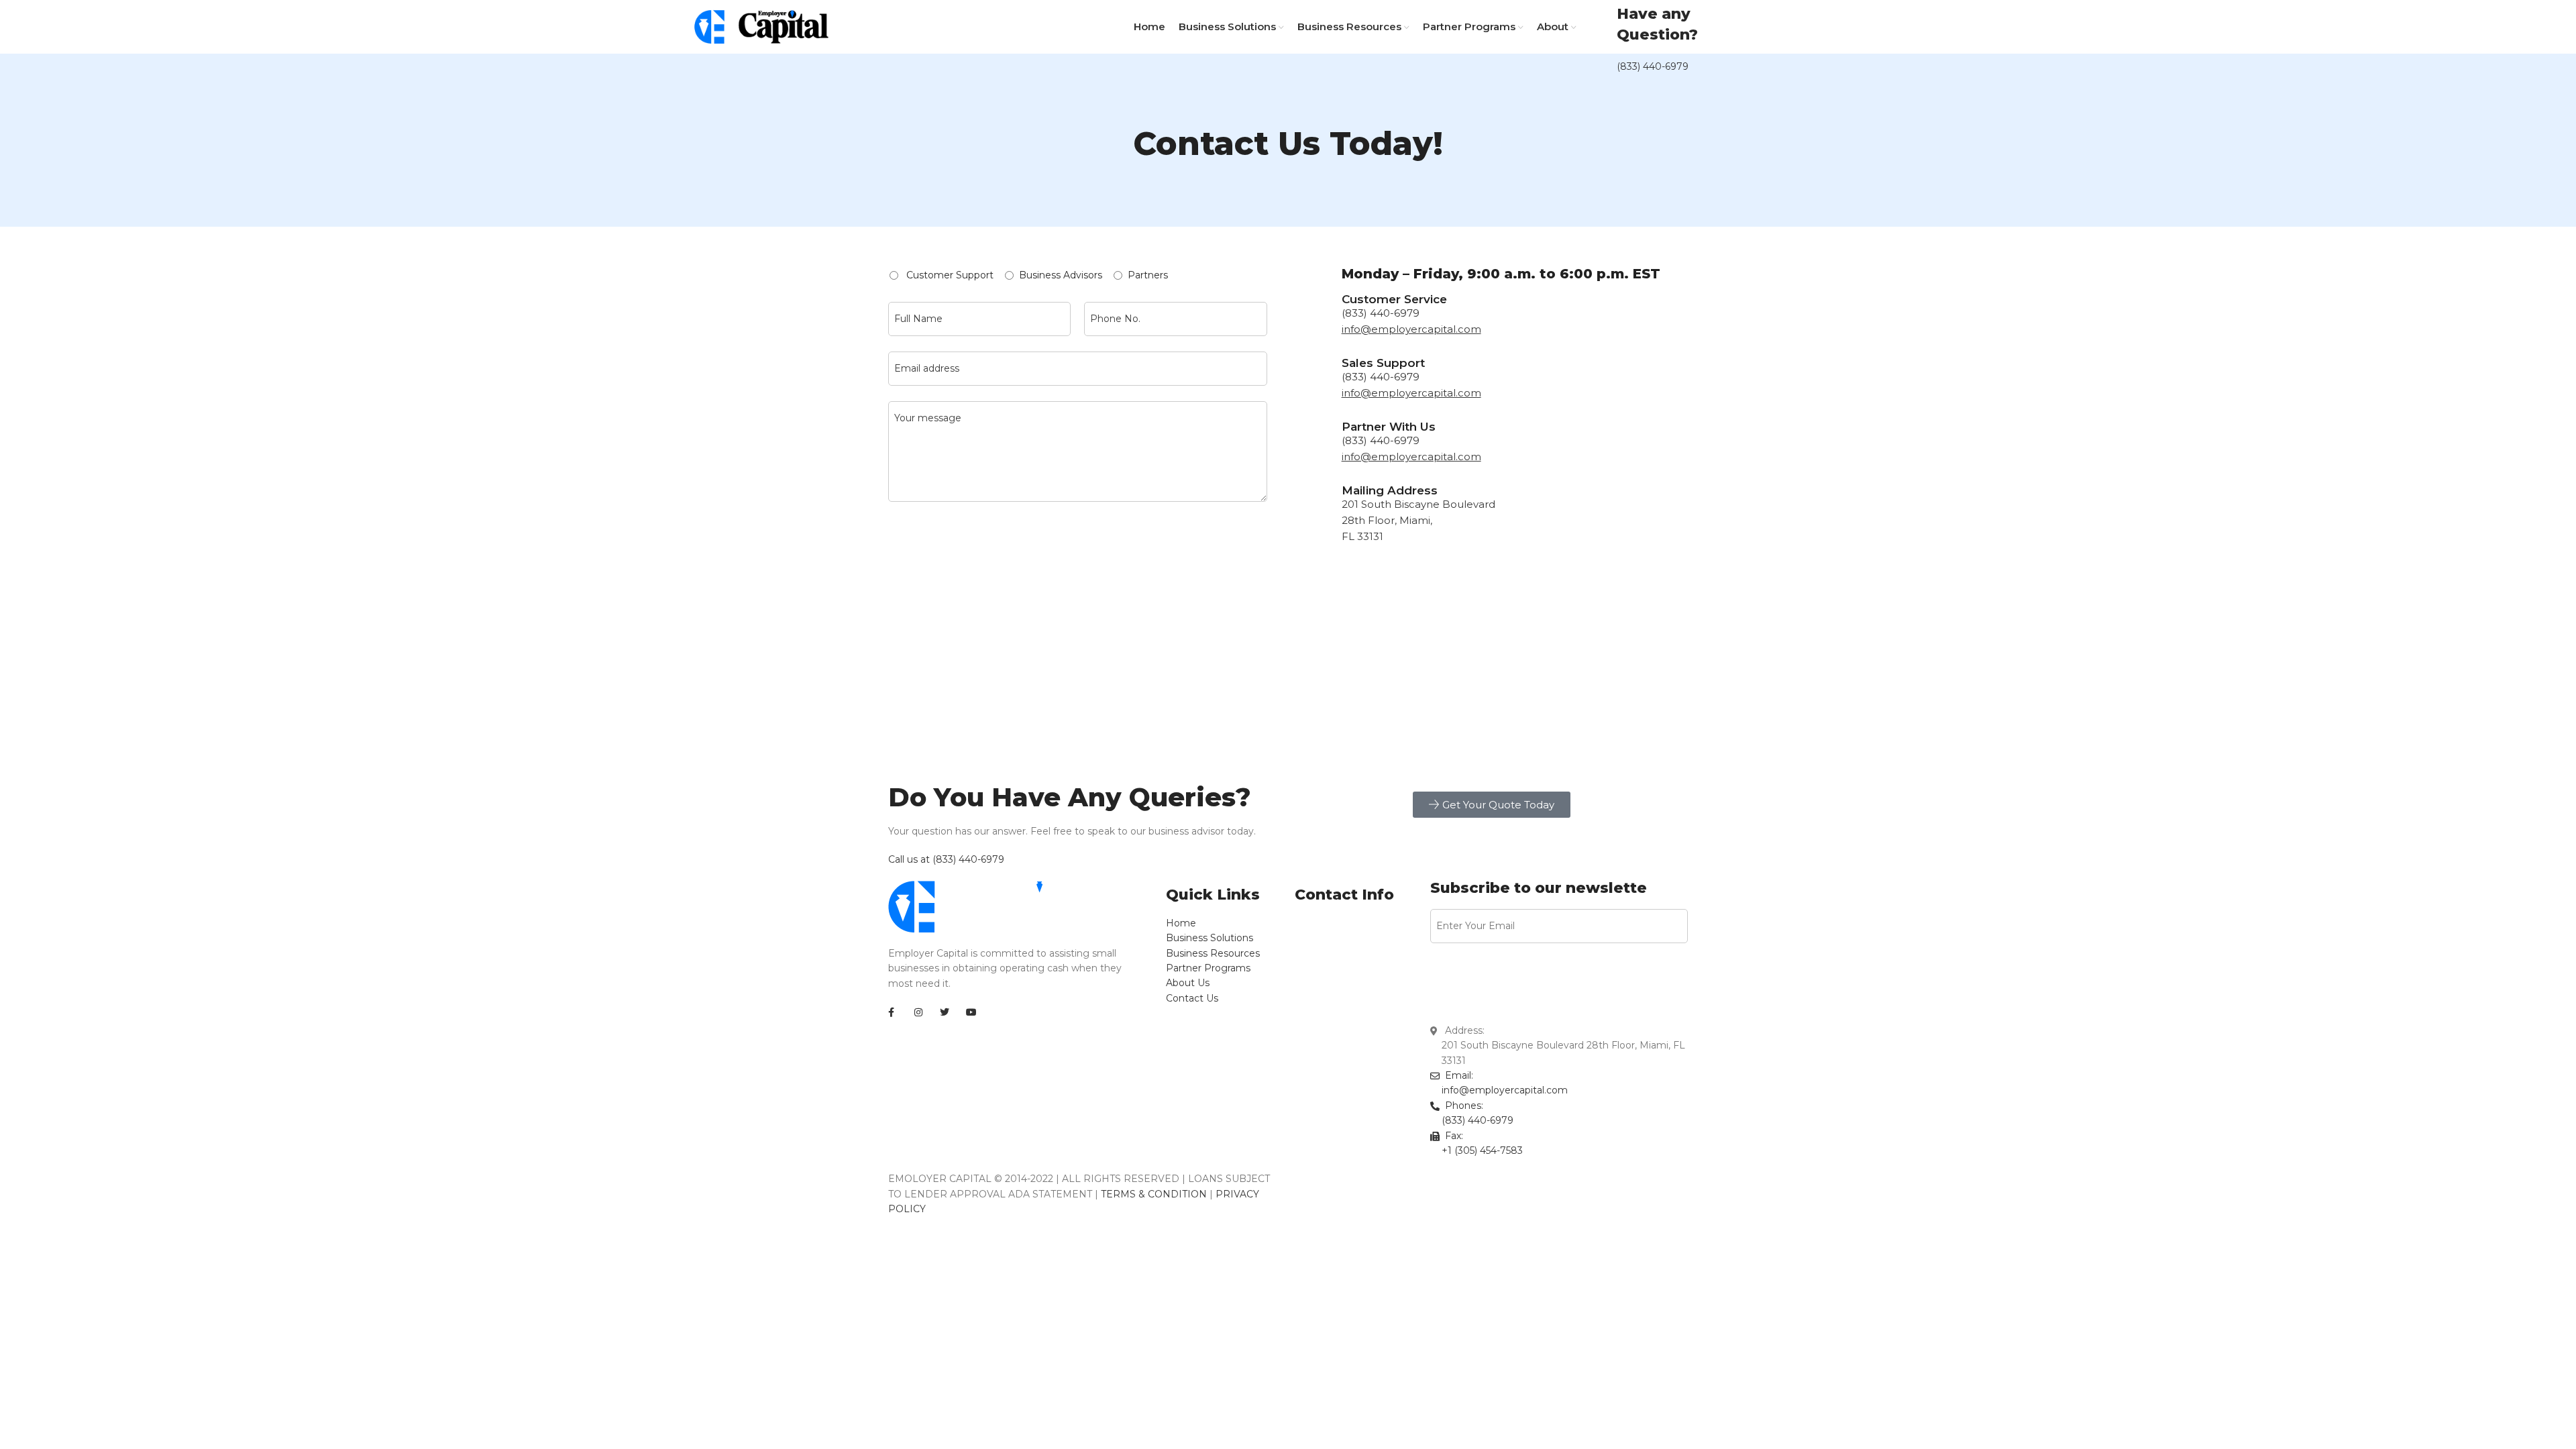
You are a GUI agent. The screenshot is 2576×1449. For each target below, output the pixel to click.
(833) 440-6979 (1653, 66)
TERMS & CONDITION (1154, 1194)
